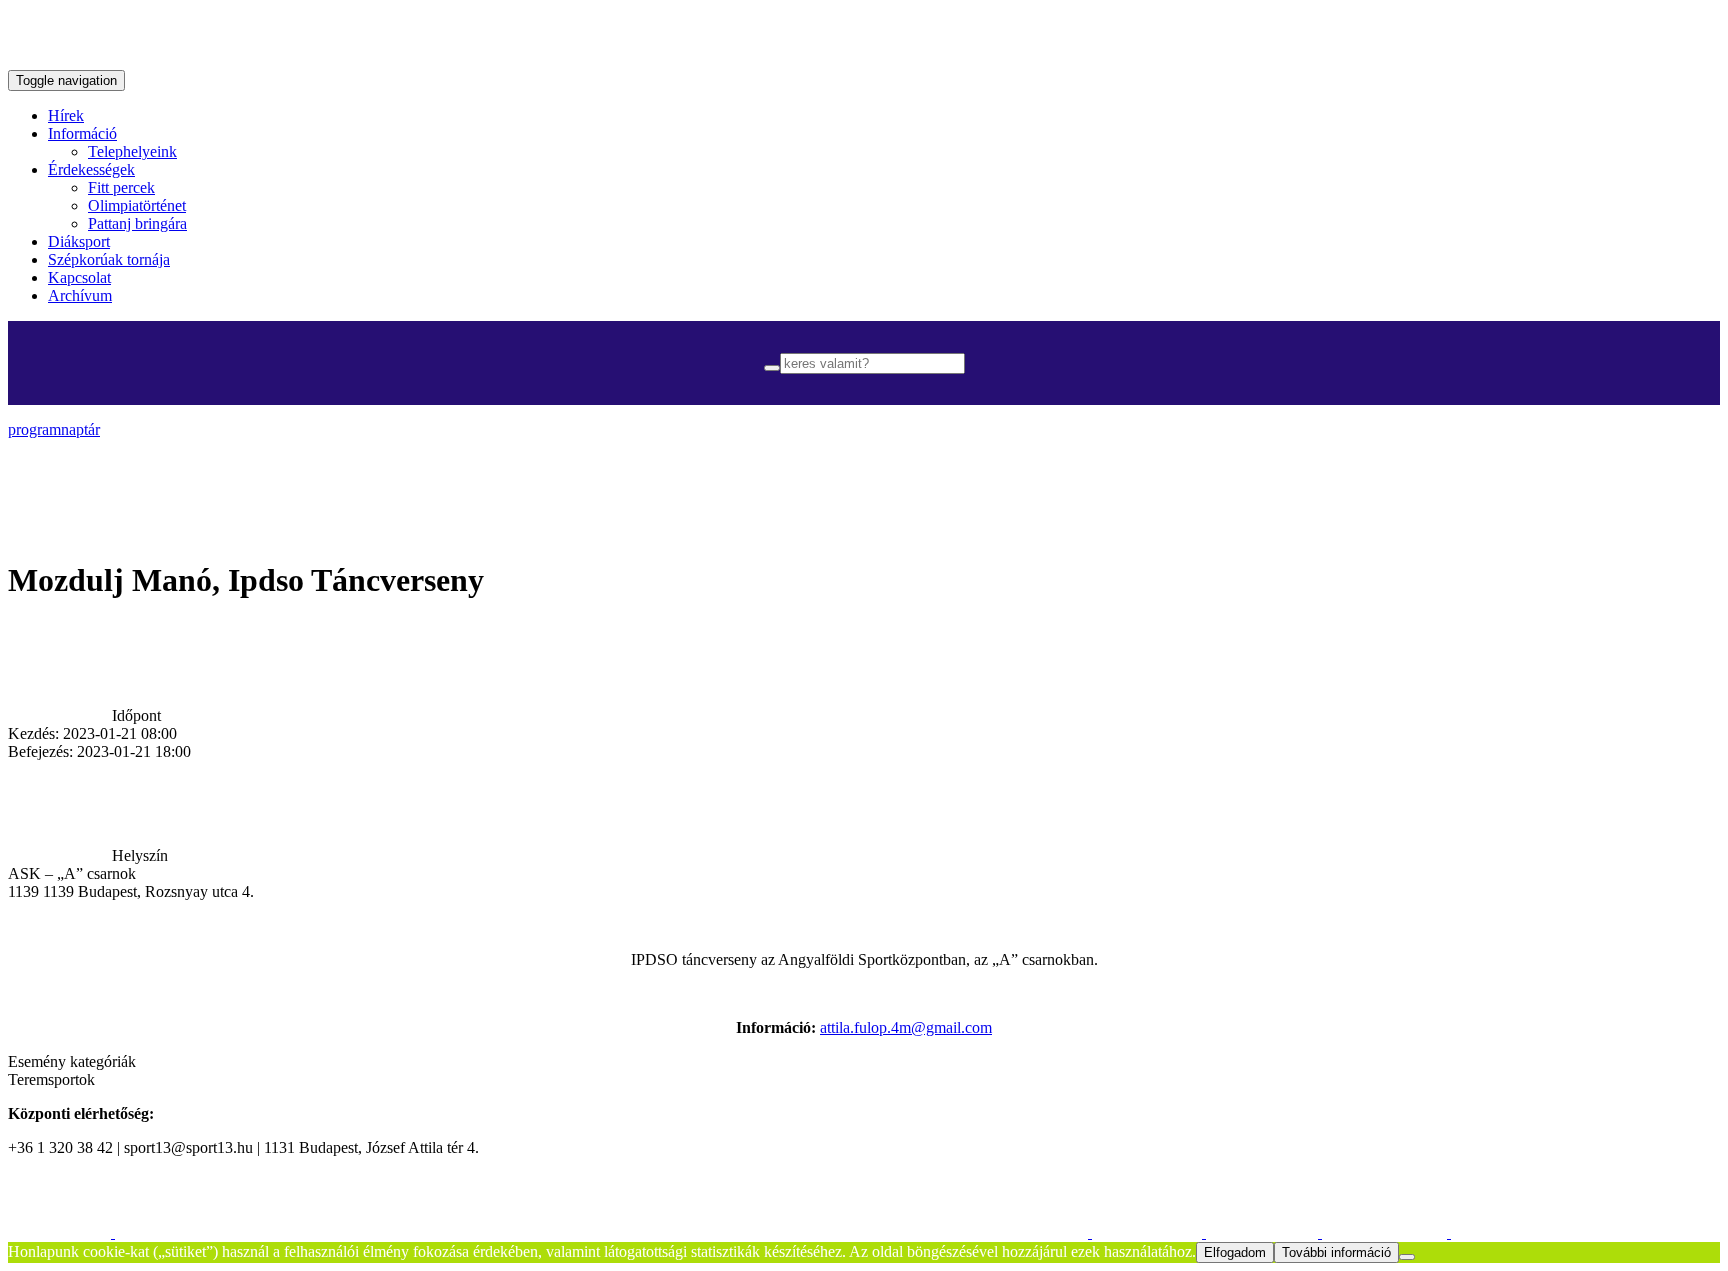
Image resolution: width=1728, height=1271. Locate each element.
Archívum (80, 295)
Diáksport (79, 241)
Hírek (66, 115)
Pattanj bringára (137, 223)
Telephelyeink (132, 151)
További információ (1336, 1252)
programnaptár (54, 429)
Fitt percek (121, 187)
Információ (82, 133)
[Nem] (1407, 1257)
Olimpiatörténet (137, 205)
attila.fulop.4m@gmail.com (906, 1027)
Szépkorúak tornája (109, 259)
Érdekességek (91, 169)
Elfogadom (1235, 1252)
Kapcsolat (79, 277)
